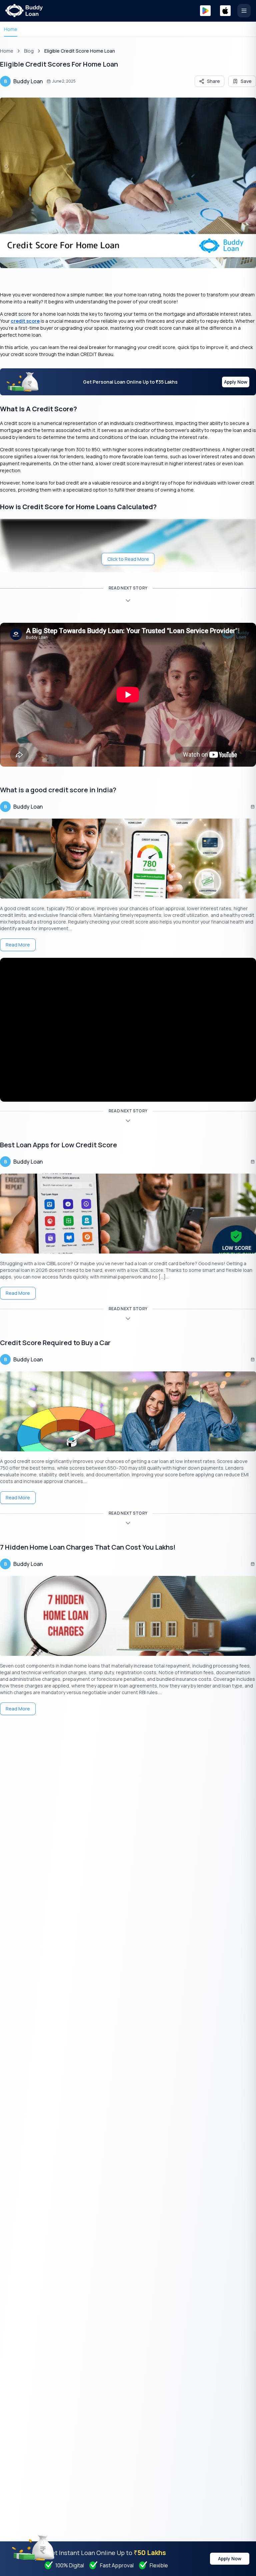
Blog (29, 51)
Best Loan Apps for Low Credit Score (58, 1145)
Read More (18, 945)
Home (11, 29)
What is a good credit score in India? (58, 790)
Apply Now (236, 382)
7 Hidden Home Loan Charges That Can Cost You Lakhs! (88, 1547)
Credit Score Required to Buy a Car (55, 1343)
